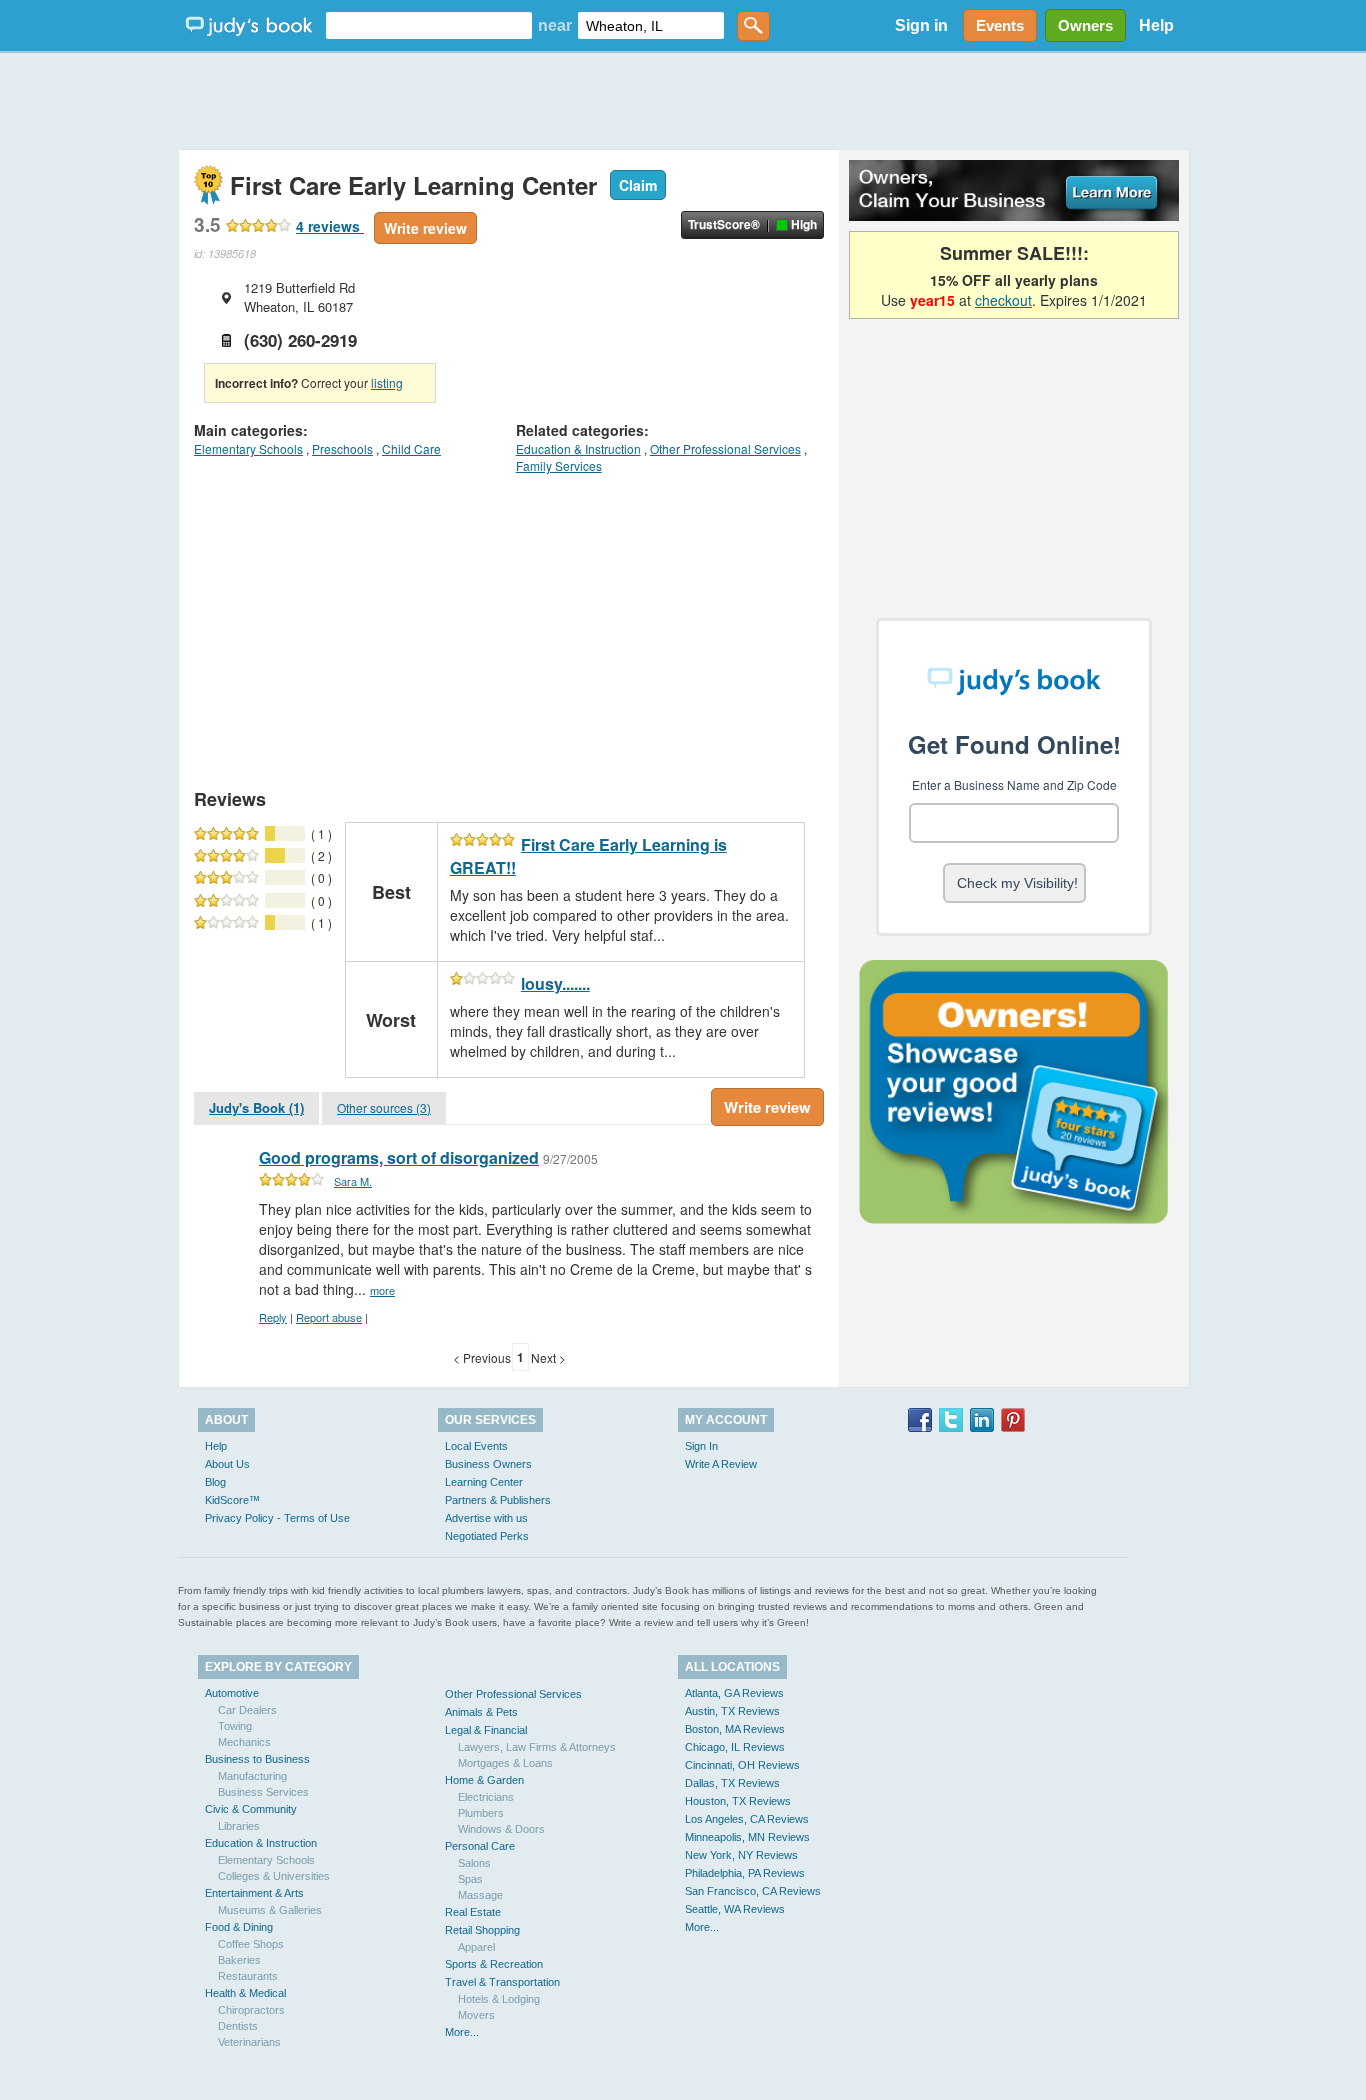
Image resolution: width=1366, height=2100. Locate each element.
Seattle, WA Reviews (735, 1909)
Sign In (701, 1446)
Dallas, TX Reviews (732, 1783)
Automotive (232, 1693)
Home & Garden (484, 1780)
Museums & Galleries (270, 1910)
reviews (330, 226)
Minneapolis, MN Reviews (747, 1837)
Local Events (476, 1446)
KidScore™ (232, 1500)
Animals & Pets (481, 1712)
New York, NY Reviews (741, 1855)
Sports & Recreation (494, 1964)
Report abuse (329, 1317)
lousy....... (555, 983)
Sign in (921, 25)
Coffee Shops (251, 1944)
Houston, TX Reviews (738, 1801)
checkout (1003, 300)
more (382, 1290)
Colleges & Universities (274, 1876)
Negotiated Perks (487, 1536)
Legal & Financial (486, 1730)
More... (462, 2032)
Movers (476, 2015)
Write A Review (721, 1464)
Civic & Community (251, 1809)
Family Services (559, 465)
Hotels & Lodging (499, 1999)
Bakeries (239, 1960)
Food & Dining (239, 1927)
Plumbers (481, 1813)
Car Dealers (247, 1710)
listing (387, 382)
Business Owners (488, 1464)
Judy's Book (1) (256, 1107)
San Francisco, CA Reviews (753, 1891)
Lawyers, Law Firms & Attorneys (537, 1747)
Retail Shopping (482, 1930)
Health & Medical (245, 1993)
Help (1156, 25)
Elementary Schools (248, 448)
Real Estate (473, 1912)
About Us (227, 1464)
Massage (480, 1895)
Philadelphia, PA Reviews (745, 1873)
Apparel (476, 1947)
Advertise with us (486, 1518)
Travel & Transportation (502, 1982)
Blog (215, 1482)
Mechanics (244, 1742)
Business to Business (257, 1759)
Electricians (486, 1797)
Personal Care (480, 1846)
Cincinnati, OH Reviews (742, 1765)
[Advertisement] (683, 100)
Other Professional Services (725, 448)
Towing (235, 1726)
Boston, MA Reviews (735, 1729)
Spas (470, 1879)
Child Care (411, 448)
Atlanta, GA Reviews (734, 1693)
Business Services (263, 1792)
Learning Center (484, 1482)
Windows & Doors (501, 1829)
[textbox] (429, 25)
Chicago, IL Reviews (735, 1747)
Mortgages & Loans (505, 1763)
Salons (474, 1863)
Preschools (342, 448)
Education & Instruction (578, 448)
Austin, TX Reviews (732, 1711)
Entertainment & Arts (254, 1893)
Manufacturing (252, 1776)
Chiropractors (251, 2010)
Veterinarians (249, 2042)
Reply (273, 1317)
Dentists (238, 2026)
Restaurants (248, 1976)
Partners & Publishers (498, 1500)
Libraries (239, 1826)
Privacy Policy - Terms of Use (277, 1518)
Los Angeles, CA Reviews (747, 1819)
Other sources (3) (384, 1107)
